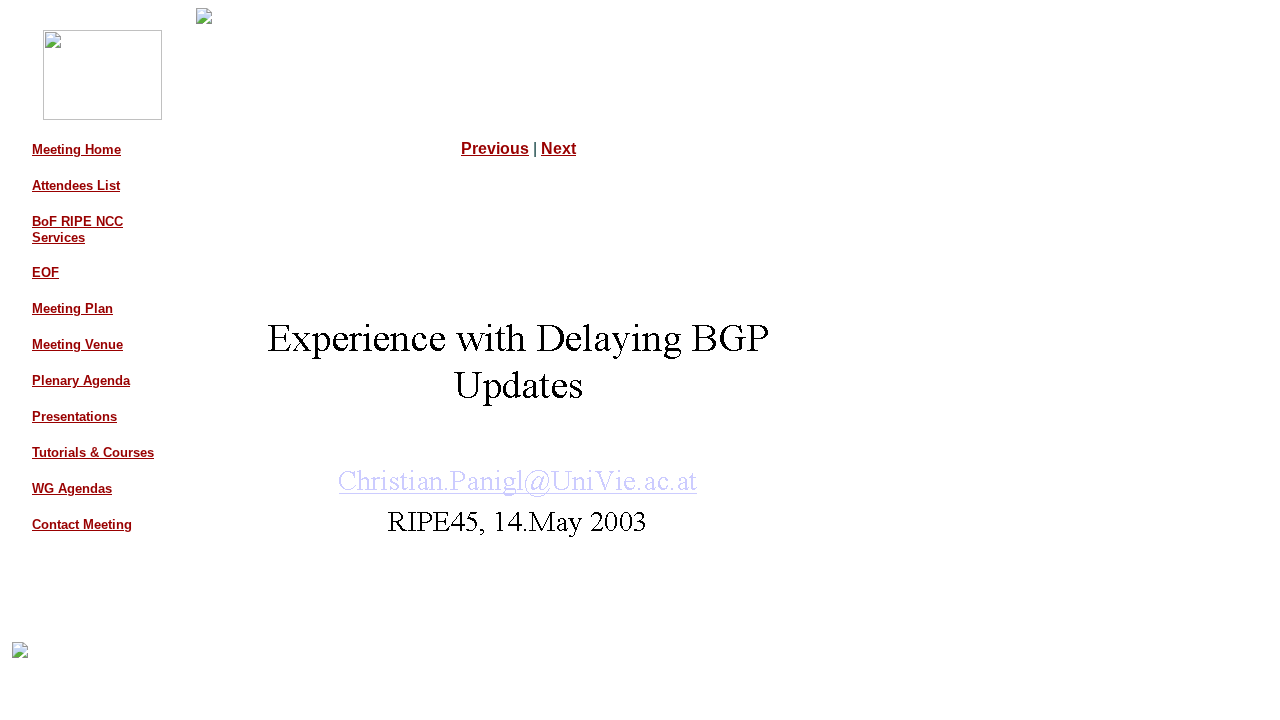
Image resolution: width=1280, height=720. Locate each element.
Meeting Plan (72, 308)
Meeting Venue (77, 344)
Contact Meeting (82, 524)
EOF (45, 272)
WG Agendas (72, 488)
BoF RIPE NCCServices (77, 229)
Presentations (74, 416)
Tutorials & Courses (93, 452)
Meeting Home (76, 149)
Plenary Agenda (81, 380)
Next (558, 148)
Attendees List (76, 185)
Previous (495, 148)
